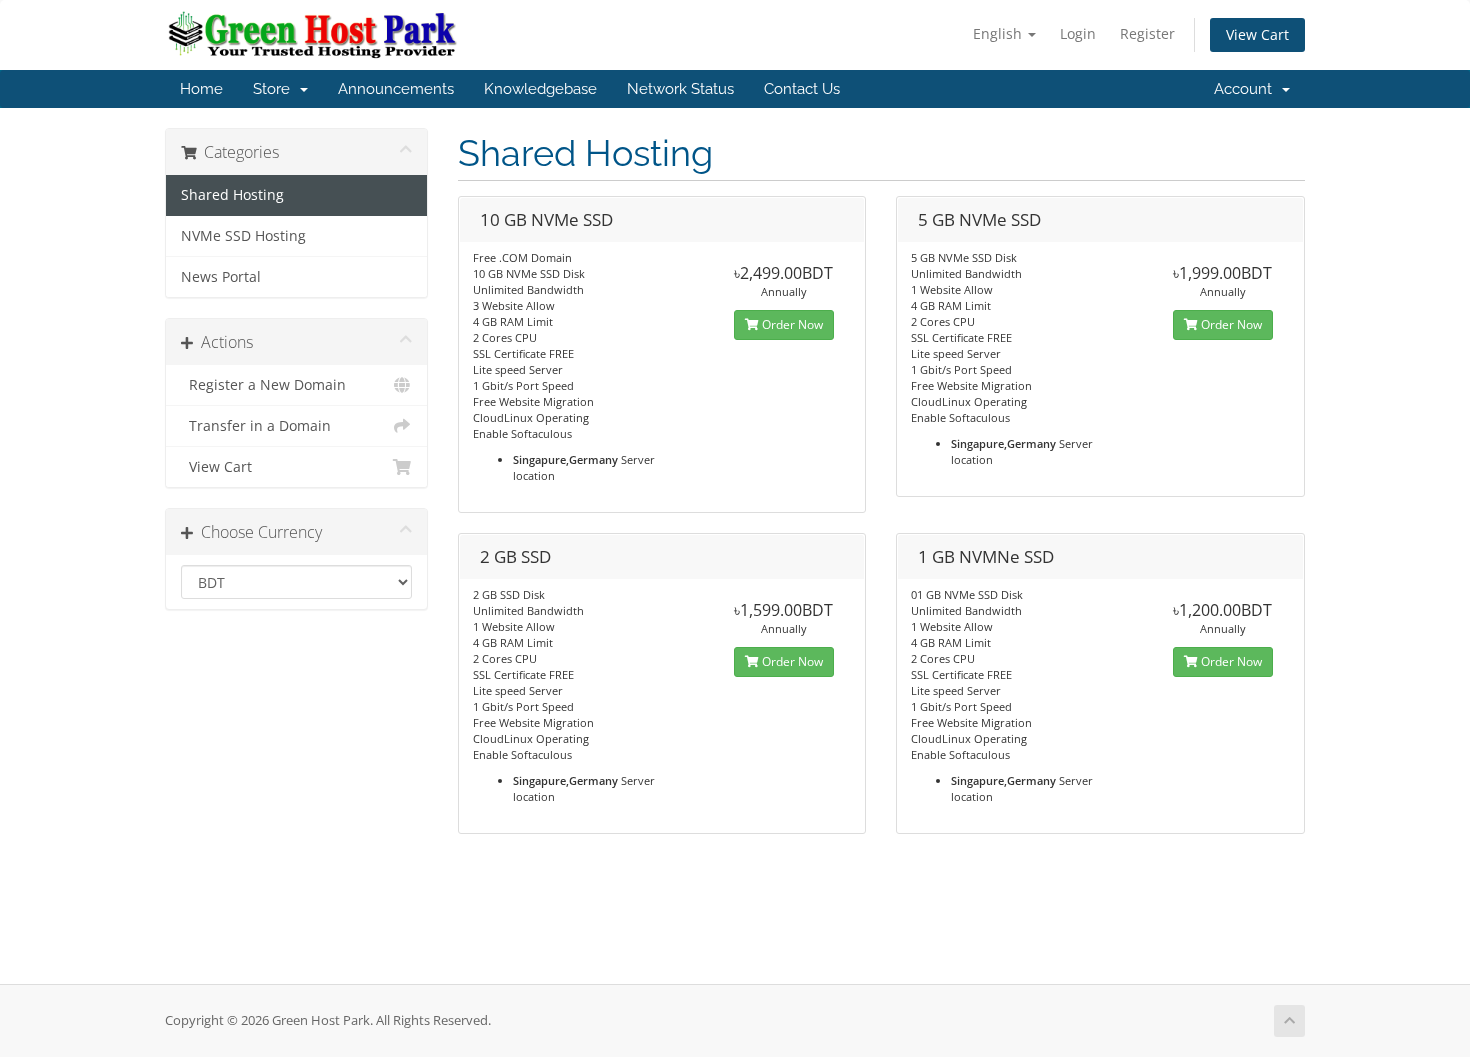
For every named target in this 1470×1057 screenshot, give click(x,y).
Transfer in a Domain (256, 426)
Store (275, 89)
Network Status (680, 89)
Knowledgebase (540, 89)
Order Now (791, 324)
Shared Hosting (232, 195)
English (999, 33)
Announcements (396, 89)
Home (201, 89)
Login (1078, 33)
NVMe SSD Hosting (243, 236)
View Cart (1257, 34)
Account (1247, 89)
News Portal (221, 277)
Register (1147, 33)
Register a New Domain (263, 385)
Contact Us (802, 89)
